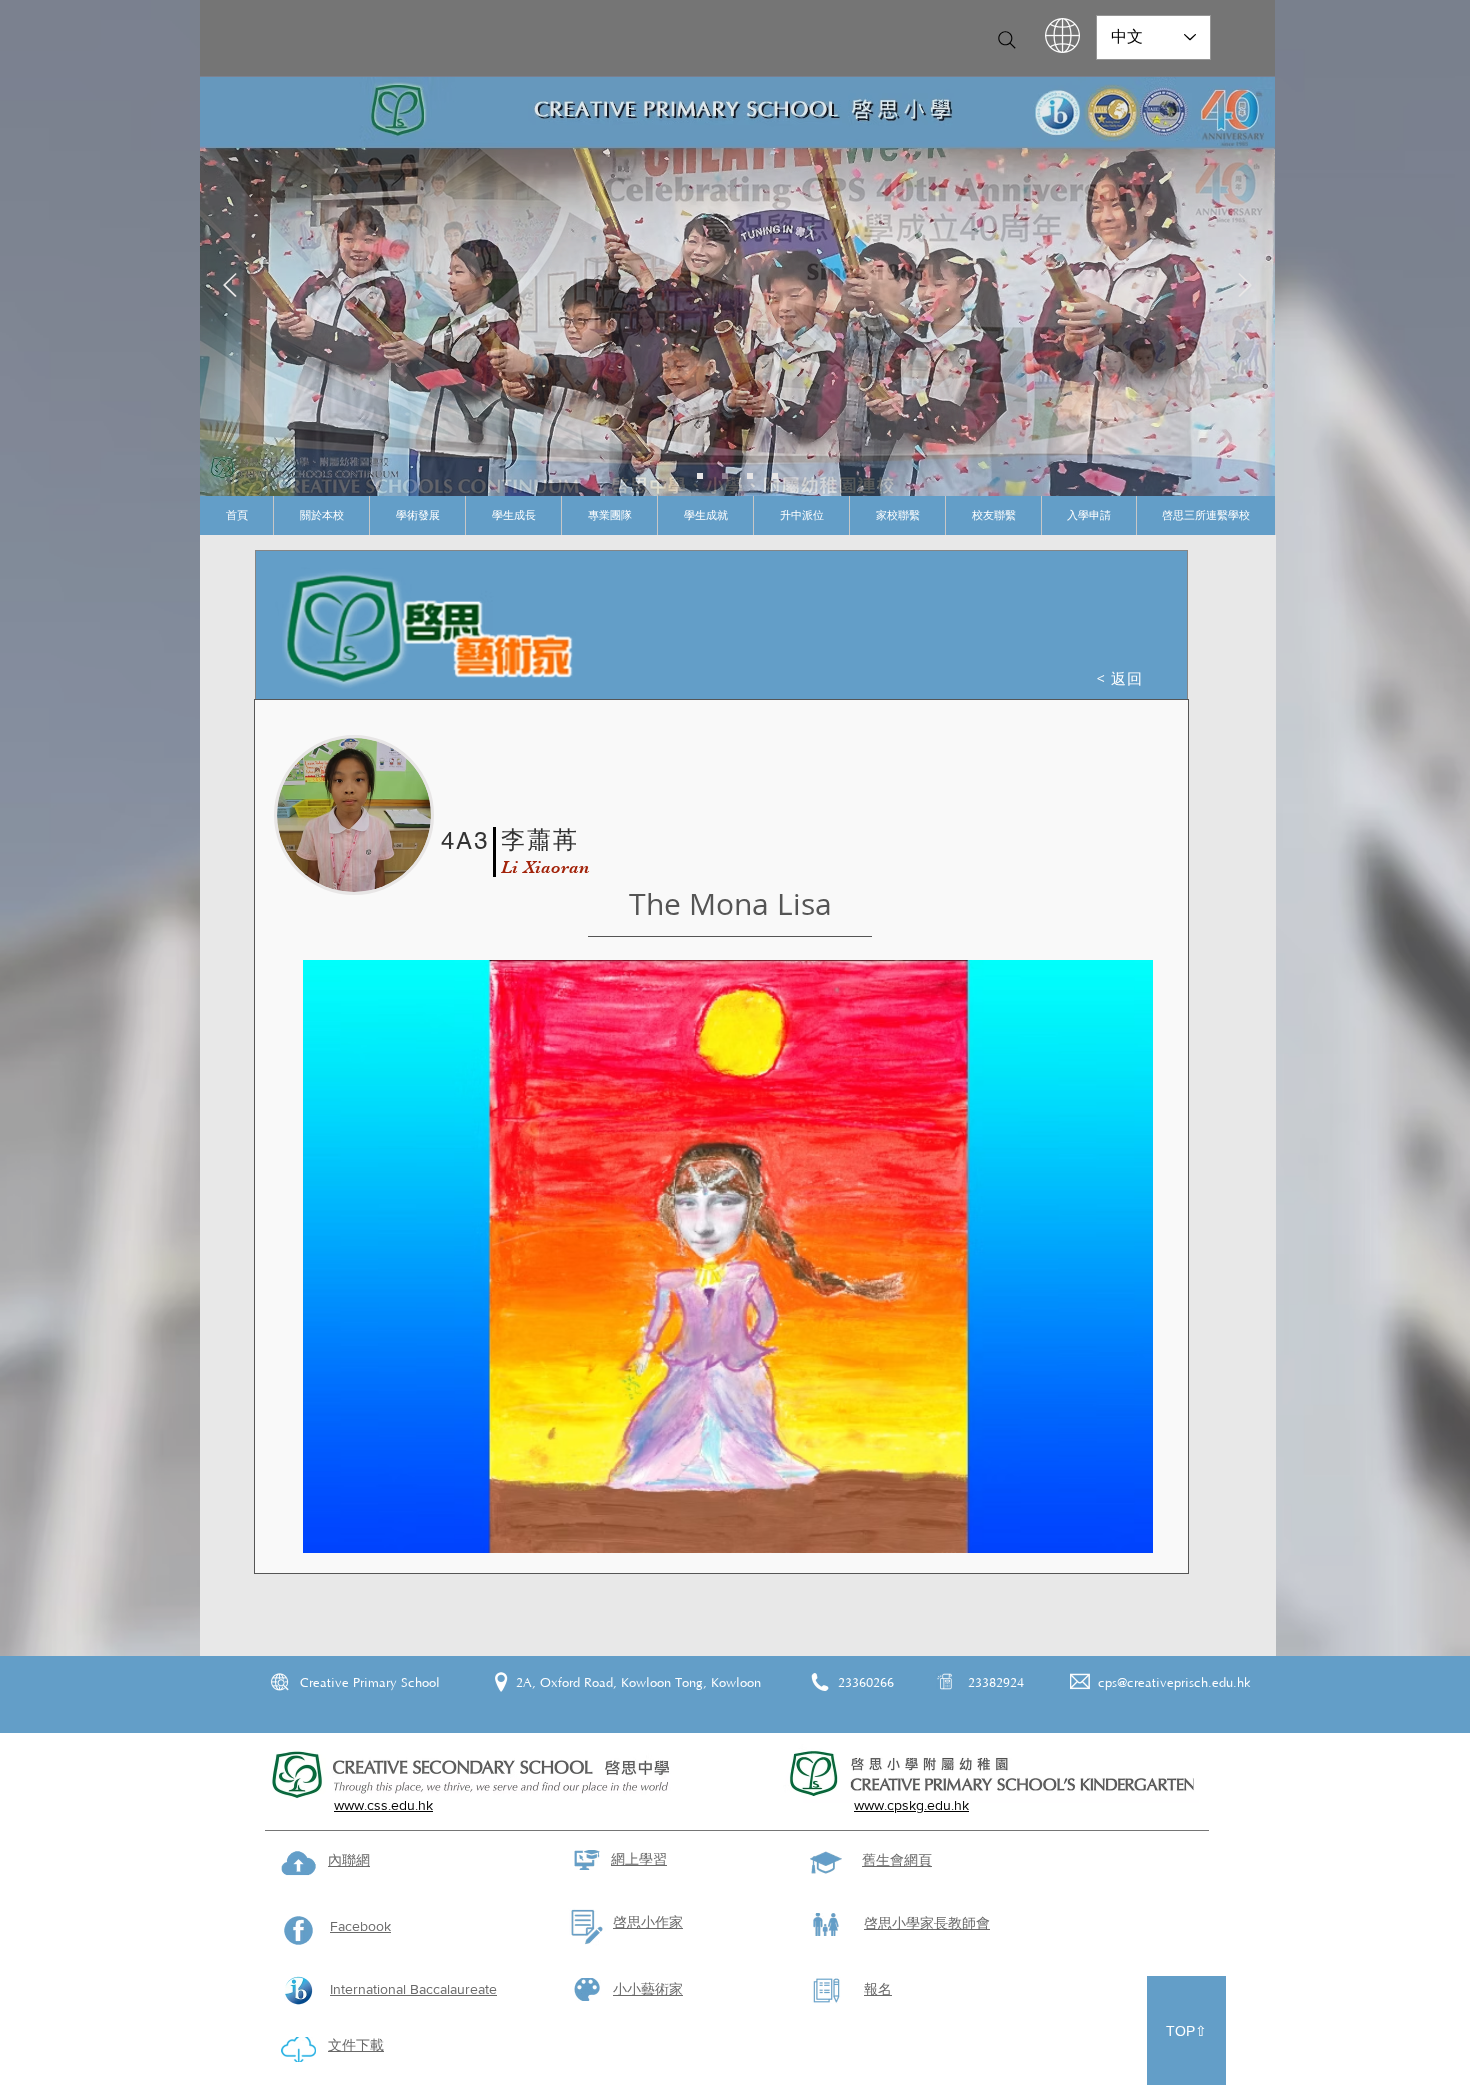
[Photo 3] (775, 476)
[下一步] (1245, 286)
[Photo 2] (750, 476)
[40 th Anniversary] (700, 476)
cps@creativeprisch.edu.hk (1174, 1683)
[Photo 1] (725, 476)
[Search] (1007, 40)
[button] (321, 515)
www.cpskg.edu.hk (911, 1805)
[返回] (230, 286)
